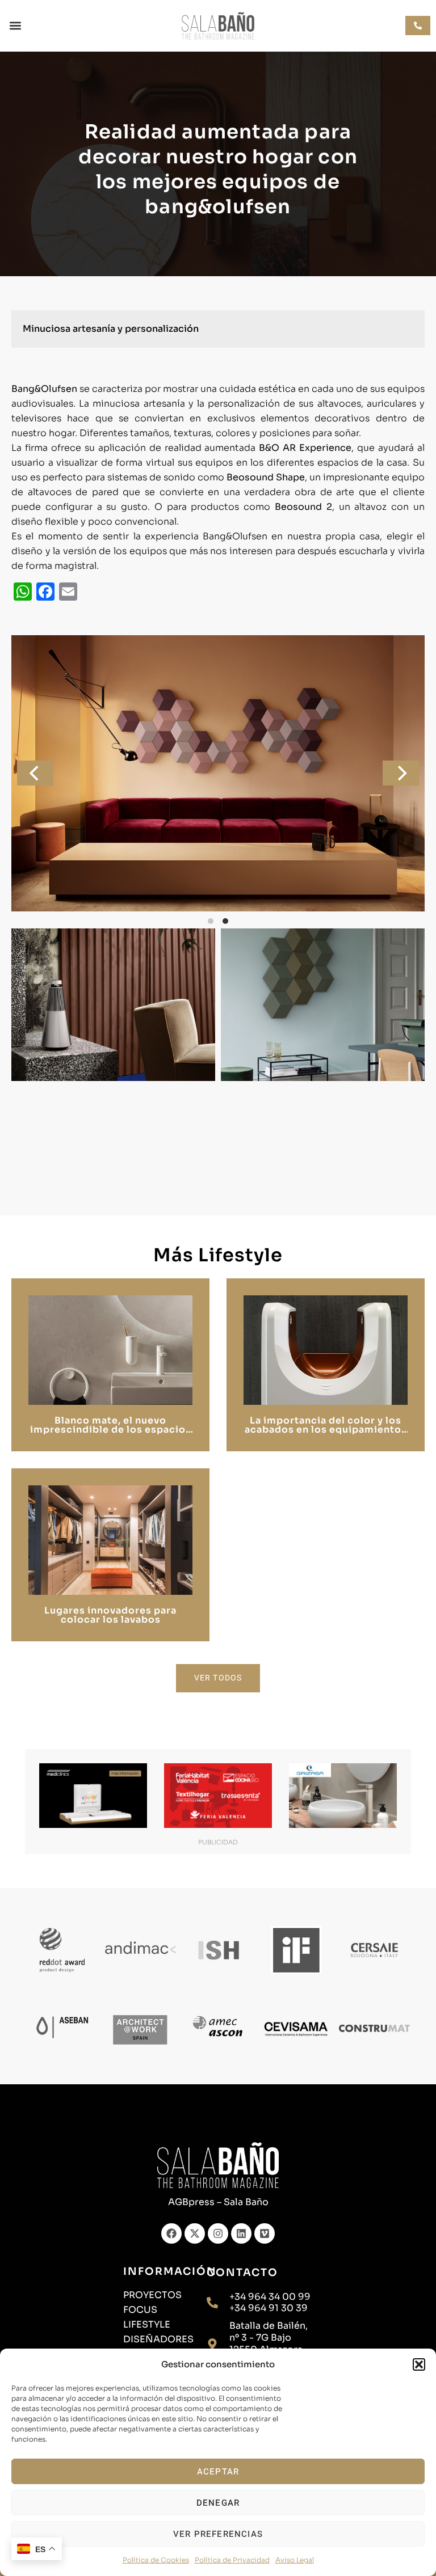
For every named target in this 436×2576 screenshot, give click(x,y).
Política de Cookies (156, 2560)
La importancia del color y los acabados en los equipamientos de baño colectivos (326, 1430)
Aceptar (218, 2472)
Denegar (218, 2503)
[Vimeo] (265, 2233)
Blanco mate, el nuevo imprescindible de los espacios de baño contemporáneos (111, 1430)
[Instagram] (218, 2233)
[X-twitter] (195, 2233)
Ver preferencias (218, 2534)
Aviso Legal (295, 2560)
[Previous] (35, 773)
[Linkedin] (241, 2233)
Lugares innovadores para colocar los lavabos (110, 1615)
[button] (419, 2364)
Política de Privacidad (232, 2560)
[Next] (401, 773)
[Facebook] (171, 2233)
